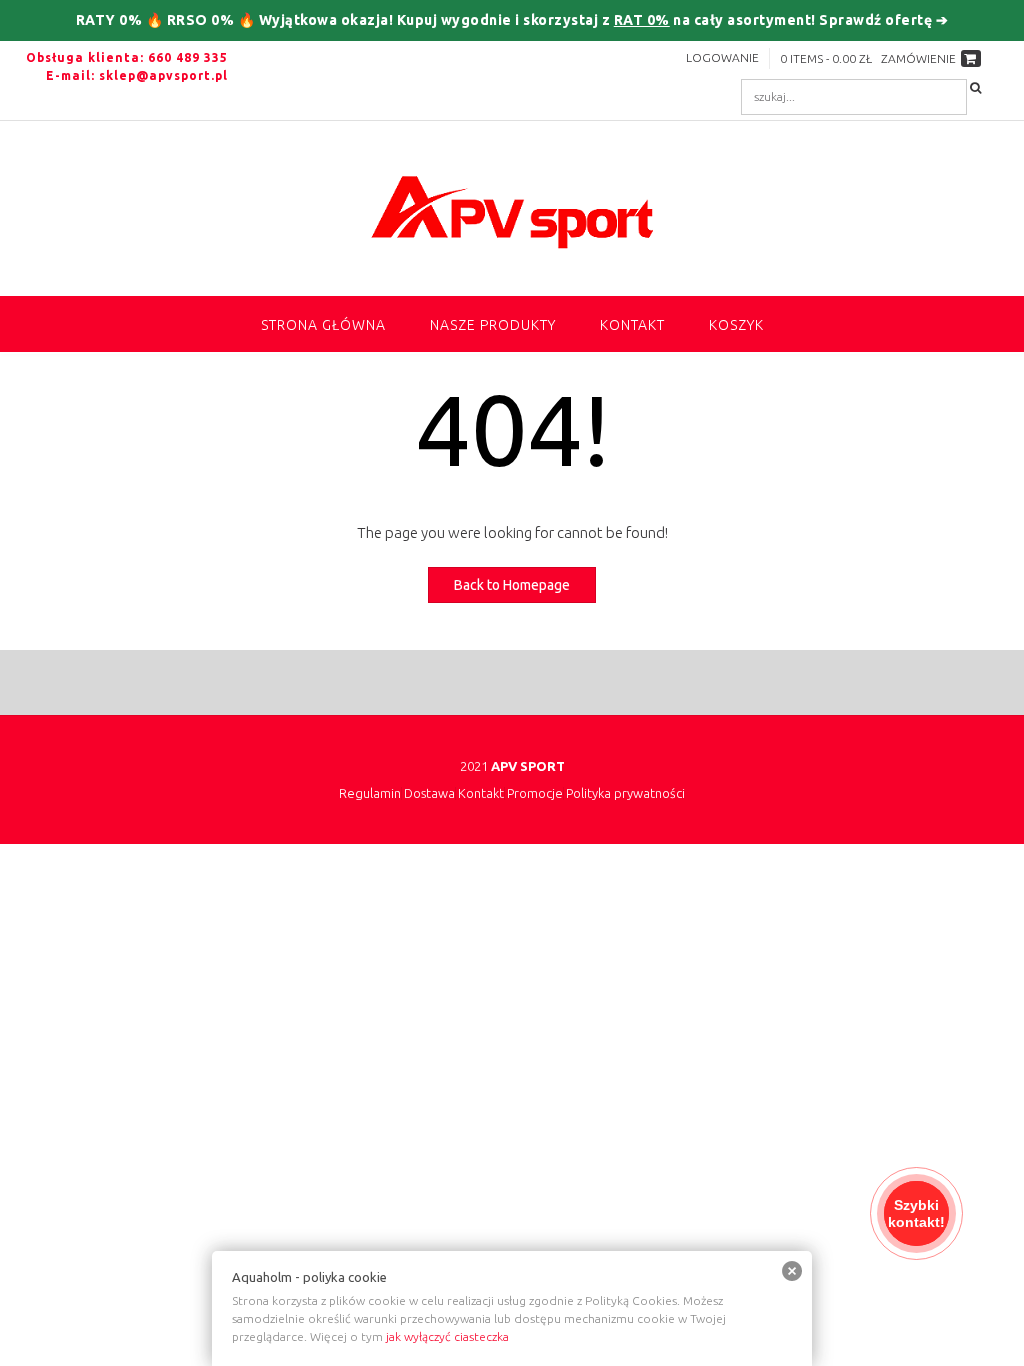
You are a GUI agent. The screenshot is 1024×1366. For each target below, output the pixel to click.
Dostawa (429, 793)
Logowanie (722, 57)
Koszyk (736, 325)
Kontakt (632, 325)
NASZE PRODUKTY (493, 325)
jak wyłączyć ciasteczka (447, 1336)
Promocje (535, 793)
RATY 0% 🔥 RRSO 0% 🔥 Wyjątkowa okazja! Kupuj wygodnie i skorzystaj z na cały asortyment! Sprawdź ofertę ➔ (512, 20)
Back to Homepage (512, 585)
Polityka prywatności (625, 793)
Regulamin (370, 793)
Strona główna (323, 325)
